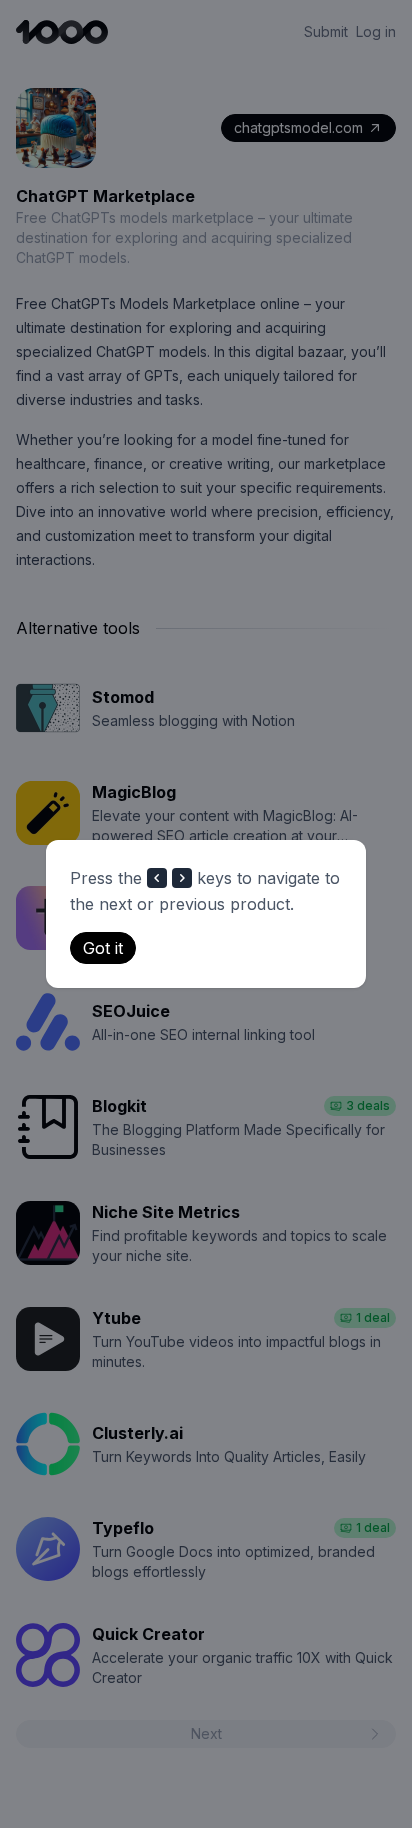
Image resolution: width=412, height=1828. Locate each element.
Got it (103, 948)
